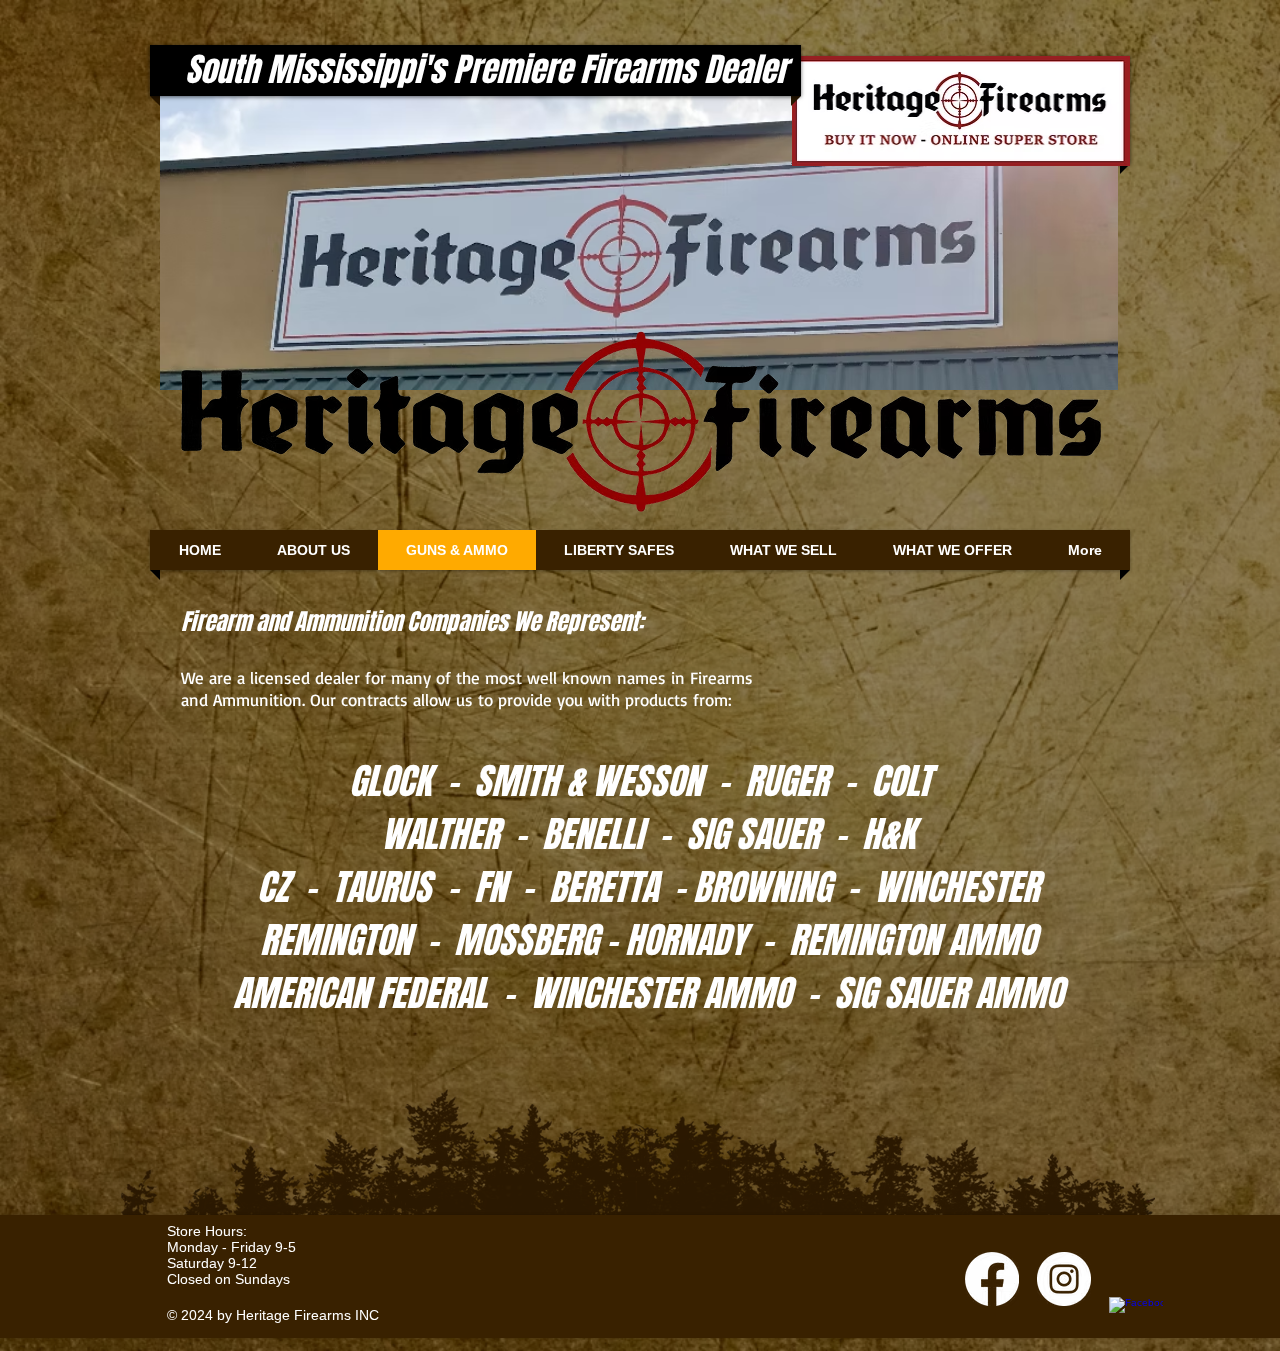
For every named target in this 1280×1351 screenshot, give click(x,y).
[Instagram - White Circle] (1064, 1279)
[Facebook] (992, 1279)
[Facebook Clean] (1136, 1324)
